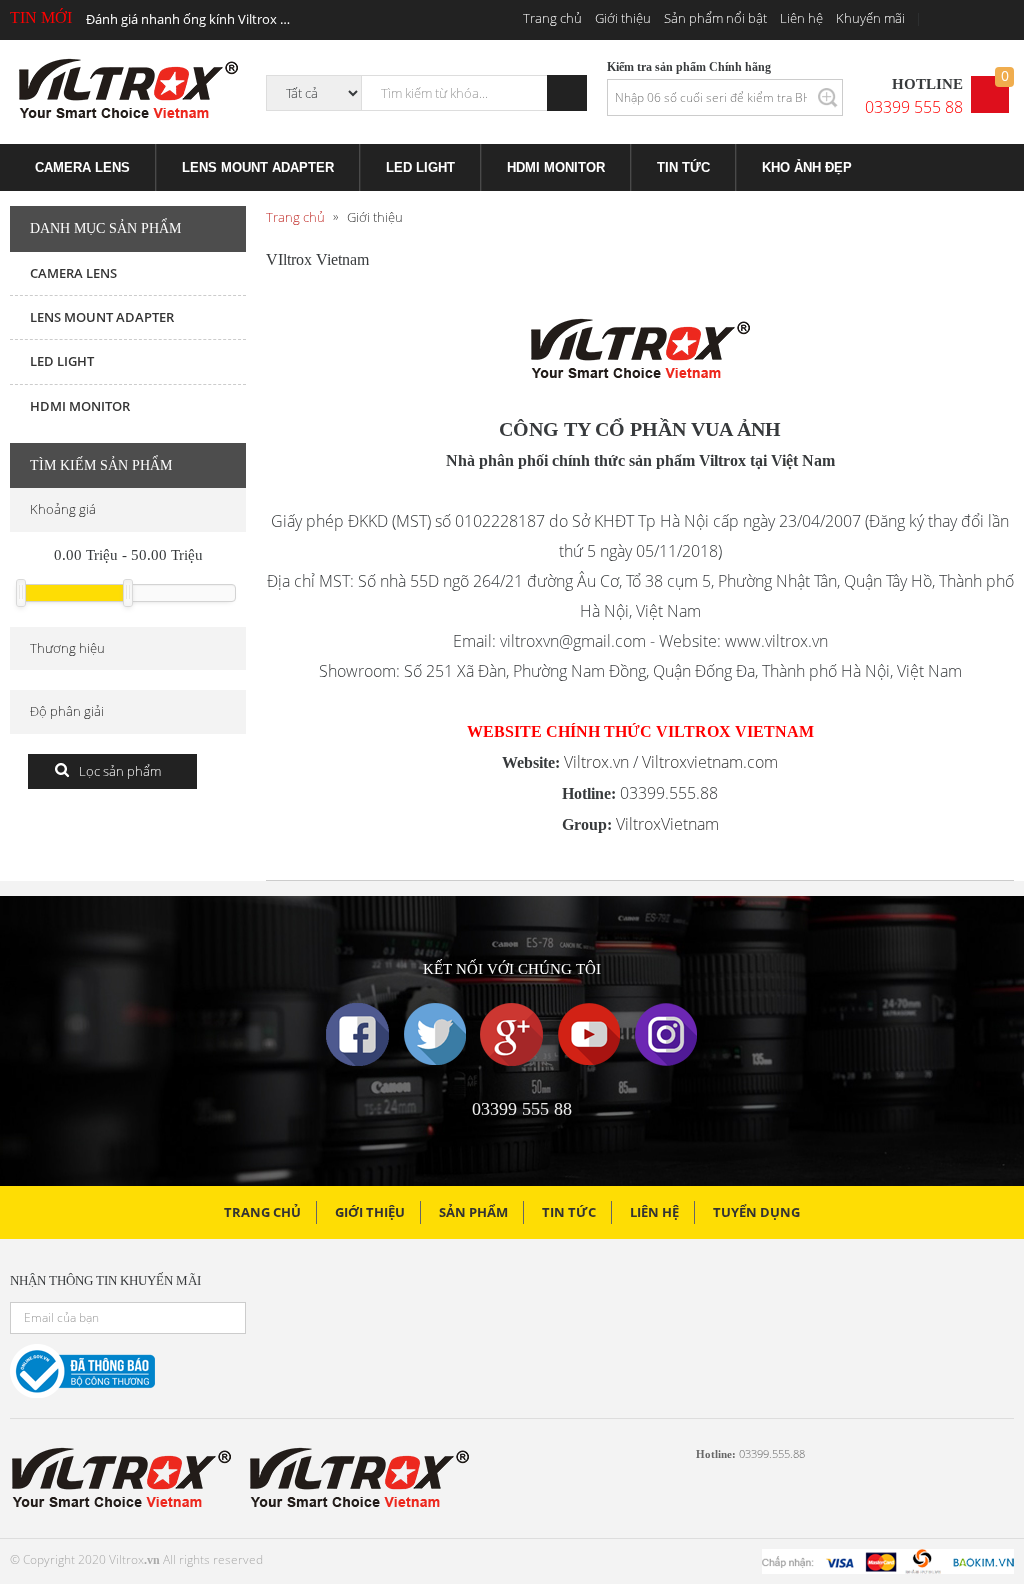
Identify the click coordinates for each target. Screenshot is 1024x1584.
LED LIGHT (420, 167)
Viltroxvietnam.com (710, 762)
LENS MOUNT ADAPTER (258, 167)
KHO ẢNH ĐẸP (807, 167)
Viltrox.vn (596, 762)
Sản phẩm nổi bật (715, 18)
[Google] (512, 1034)
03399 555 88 (914, 107)
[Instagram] (666, 1034)
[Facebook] (358, 1034)
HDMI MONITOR (556, 167)
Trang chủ (552, 18)
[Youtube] (589, 1034)
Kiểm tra (826, 97)
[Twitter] (435, 1034)
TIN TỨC (683, 167)
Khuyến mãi (870, 18)
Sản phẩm (473, 1212)
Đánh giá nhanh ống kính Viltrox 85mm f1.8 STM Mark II (188, 19)
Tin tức (569, 1212)
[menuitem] (83, 167)
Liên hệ (801, 18)
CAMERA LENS (82, 167)
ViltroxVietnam (667, 824)
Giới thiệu (623, 18)
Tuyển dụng (756, 1212)
